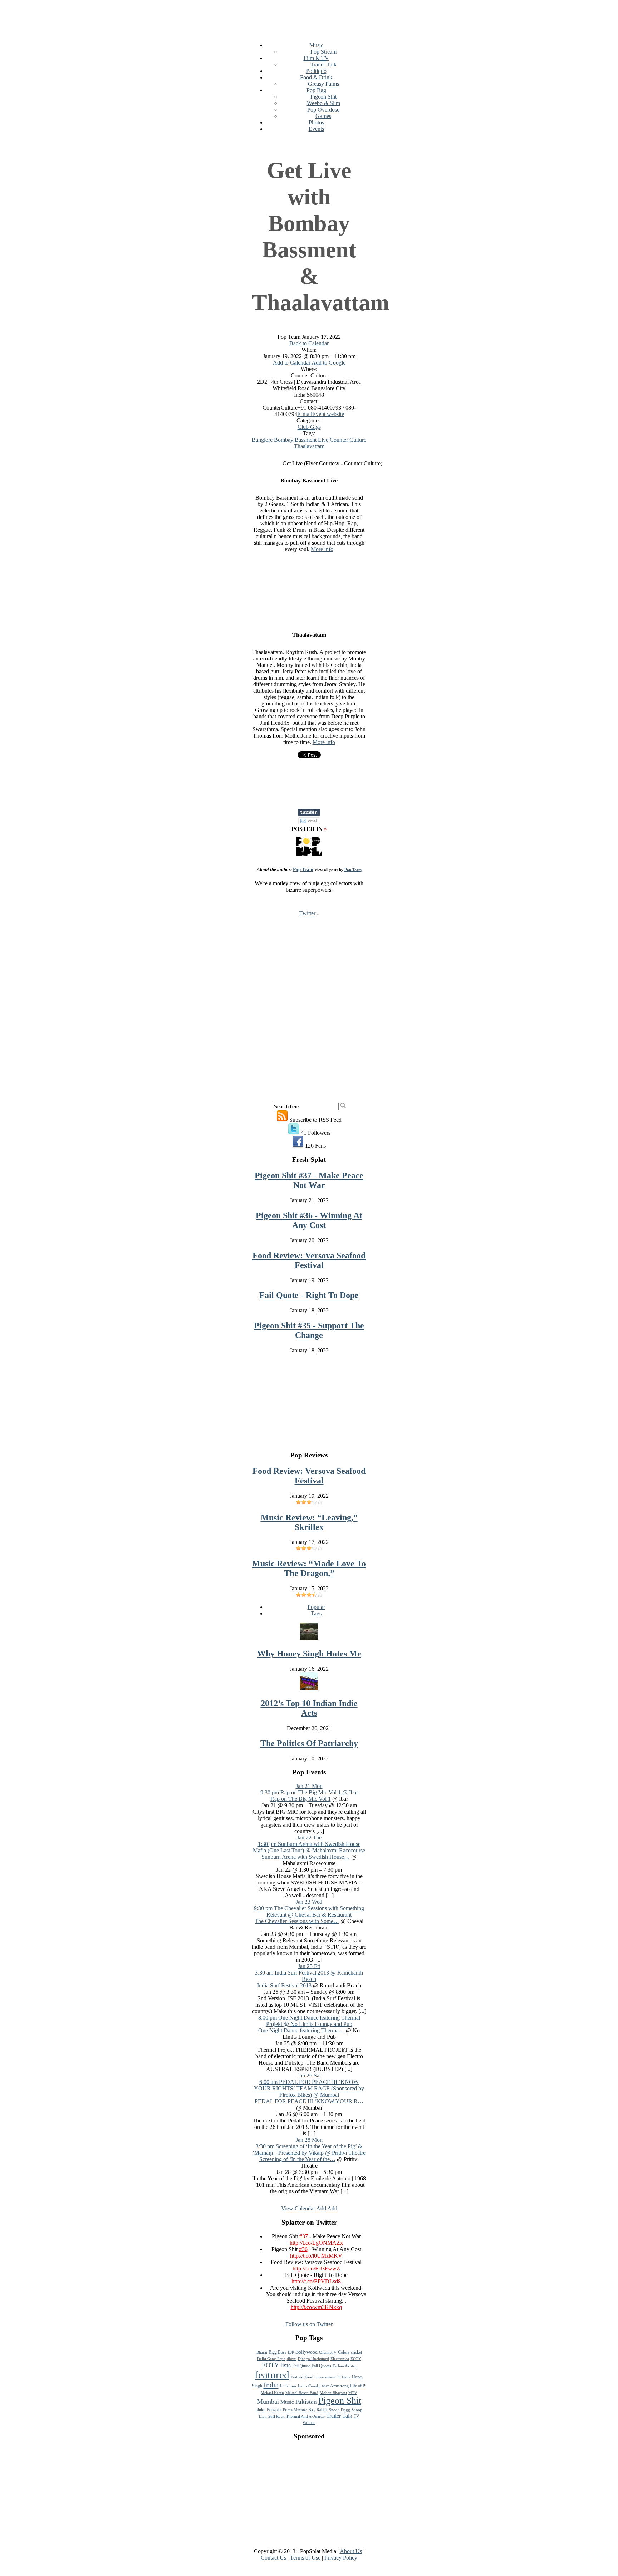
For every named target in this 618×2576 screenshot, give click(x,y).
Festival (297, 2377)
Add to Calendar (292, 363)
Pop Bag (316, 90)
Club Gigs (309, 427)
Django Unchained (313, 2359)
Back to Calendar (309, 343)
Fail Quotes (321, 2366)
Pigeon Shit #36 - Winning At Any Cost (309, 1220)
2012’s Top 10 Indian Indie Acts (309, 1708)
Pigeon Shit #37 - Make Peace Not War (309, 1180)
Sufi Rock (276, 2416)
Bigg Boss (278, 2352)
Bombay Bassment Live (301, 440)
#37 (304, 2236)
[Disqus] (309, 1012)
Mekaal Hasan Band (302, 2393)
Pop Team (303, 869)
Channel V (328, 2352)
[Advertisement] (382, 19)
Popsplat (274, 2410)
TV (357, 2416)
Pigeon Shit (323, 97)
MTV (353, 2393)
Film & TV (316, 58)
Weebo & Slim (323, 103)
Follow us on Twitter (309, 2324)
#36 (303, 2249)
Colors (344, 2352)
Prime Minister (295, 2410)
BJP (291, 2352)
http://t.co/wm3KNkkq (316, 2307)
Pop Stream (323, 52)
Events (316, 129)
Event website (328, 414)
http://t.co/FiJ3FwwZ (316, 2268)
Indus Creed (308, 2386)
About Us (351, 2551)
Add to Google (328, 363)
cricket (356, 2352)
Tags (316, 1613)
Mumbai (268, 2402)
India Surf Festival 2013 (284, 1985)
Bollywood (306, 2352)
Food (309, 2377)
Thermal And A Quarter (305, 2416)
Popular (316, 1607)
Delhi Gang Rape (271, 2359)
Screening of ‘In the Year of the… (297, 2159)
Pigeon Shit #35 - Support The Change (309, 1330)
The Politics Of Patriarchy (309, 1743)
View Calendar (299, 2208)
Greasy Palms (323, 84)
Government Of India (333, 2377)
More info (322, 549)
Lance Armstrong (334, 2386)
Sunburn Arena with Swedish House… (306, 1857)
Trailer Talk (323, 65)
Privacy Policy (341, 2558)
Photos (316, 122)
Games (323, 116)
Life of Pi (358, 2386)
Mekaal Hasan (272, 2393)
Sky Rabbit (318, 2410)
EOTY (356, 2359)
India (271, 2385)
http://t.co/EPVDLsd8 (316, 2281)
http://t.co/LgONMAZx (316, 2243)
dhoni (292, 2359)
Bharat (262, 2352)
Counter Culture (348, 440)
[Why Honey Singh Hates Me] (309, 1638)
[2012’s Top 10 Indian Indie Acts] (309, 1688)
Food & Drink (316, 77)
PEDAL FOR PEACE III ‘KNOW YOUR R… (309, 2101)
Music (316, 45)
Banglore (262, 440)
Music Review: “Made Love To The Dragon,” (309, 1568)
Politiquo (316, 71)
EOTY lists (276, 2365)
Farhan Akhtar (344, 2366)
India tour (288, 2386)
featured (272, 2375)
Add (322, 2208)
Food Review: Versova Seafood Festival (309, 1260)
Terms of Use (305, 2558)
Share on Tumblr (309, 812)
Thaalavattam (309, 446)
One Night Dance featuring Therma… (301, 2030)
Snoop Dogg (340, 2410)
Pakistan (306, 2402)
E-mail (305, 414)
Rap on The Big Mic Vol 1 (301, 1799)
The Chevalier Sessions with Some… (297, 1921)
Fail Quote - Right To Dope (309, 1295)
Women (309, 2423)
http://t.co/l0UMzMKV (316, 2256)
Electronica (340, 2359)
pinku (261, 2410)
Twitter (307, 913)
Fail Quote (301, 2366)
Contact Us (273, 2558)
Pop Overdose (323, 110)
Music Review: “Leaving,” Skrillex (309, 1522)
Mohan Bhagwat (333, 2393)
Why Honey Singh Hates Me (309, 1654)
